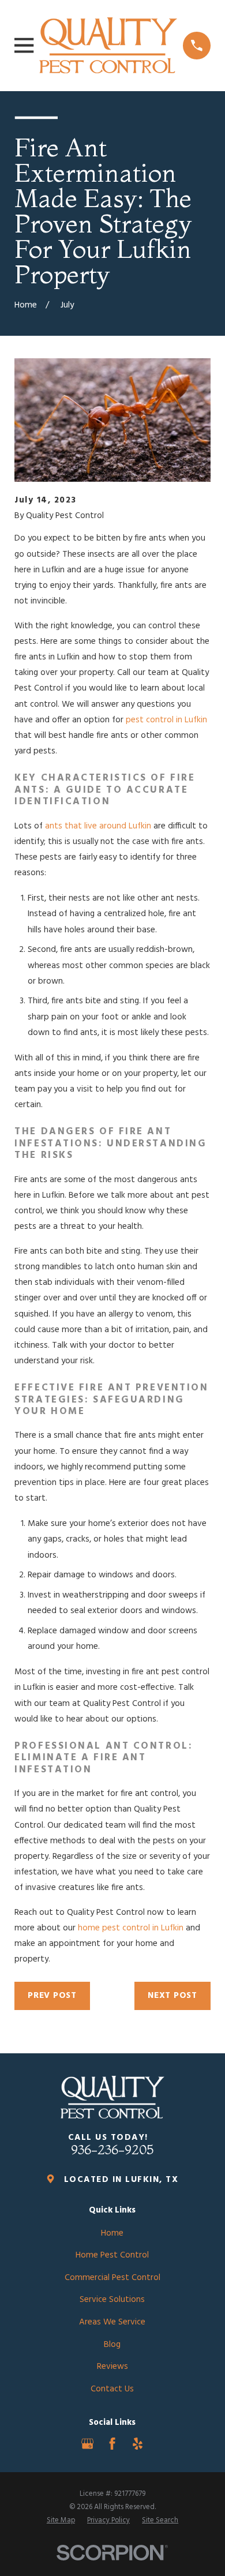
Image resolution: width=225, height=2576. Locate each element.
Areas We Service (112, 2322)
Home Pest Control (112, 2255)
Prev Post (52, 1996)
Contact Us (112, 2389)
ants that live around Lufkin (98, 826)
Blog (112, 2345)
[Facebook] (112, 2444)
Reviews (112, 2367)
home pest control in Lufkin (131, 1928)
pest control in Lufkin (166, 720)
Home (112, 2233)
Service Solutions (112, 2300)
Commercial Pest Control (112, 2278)
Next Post (172, 1996)
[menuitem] (61, 2521)
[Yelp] (138, 2444)
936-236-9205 (112, 2150)
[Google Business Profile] (87, 2444)
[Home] (108, 45)
